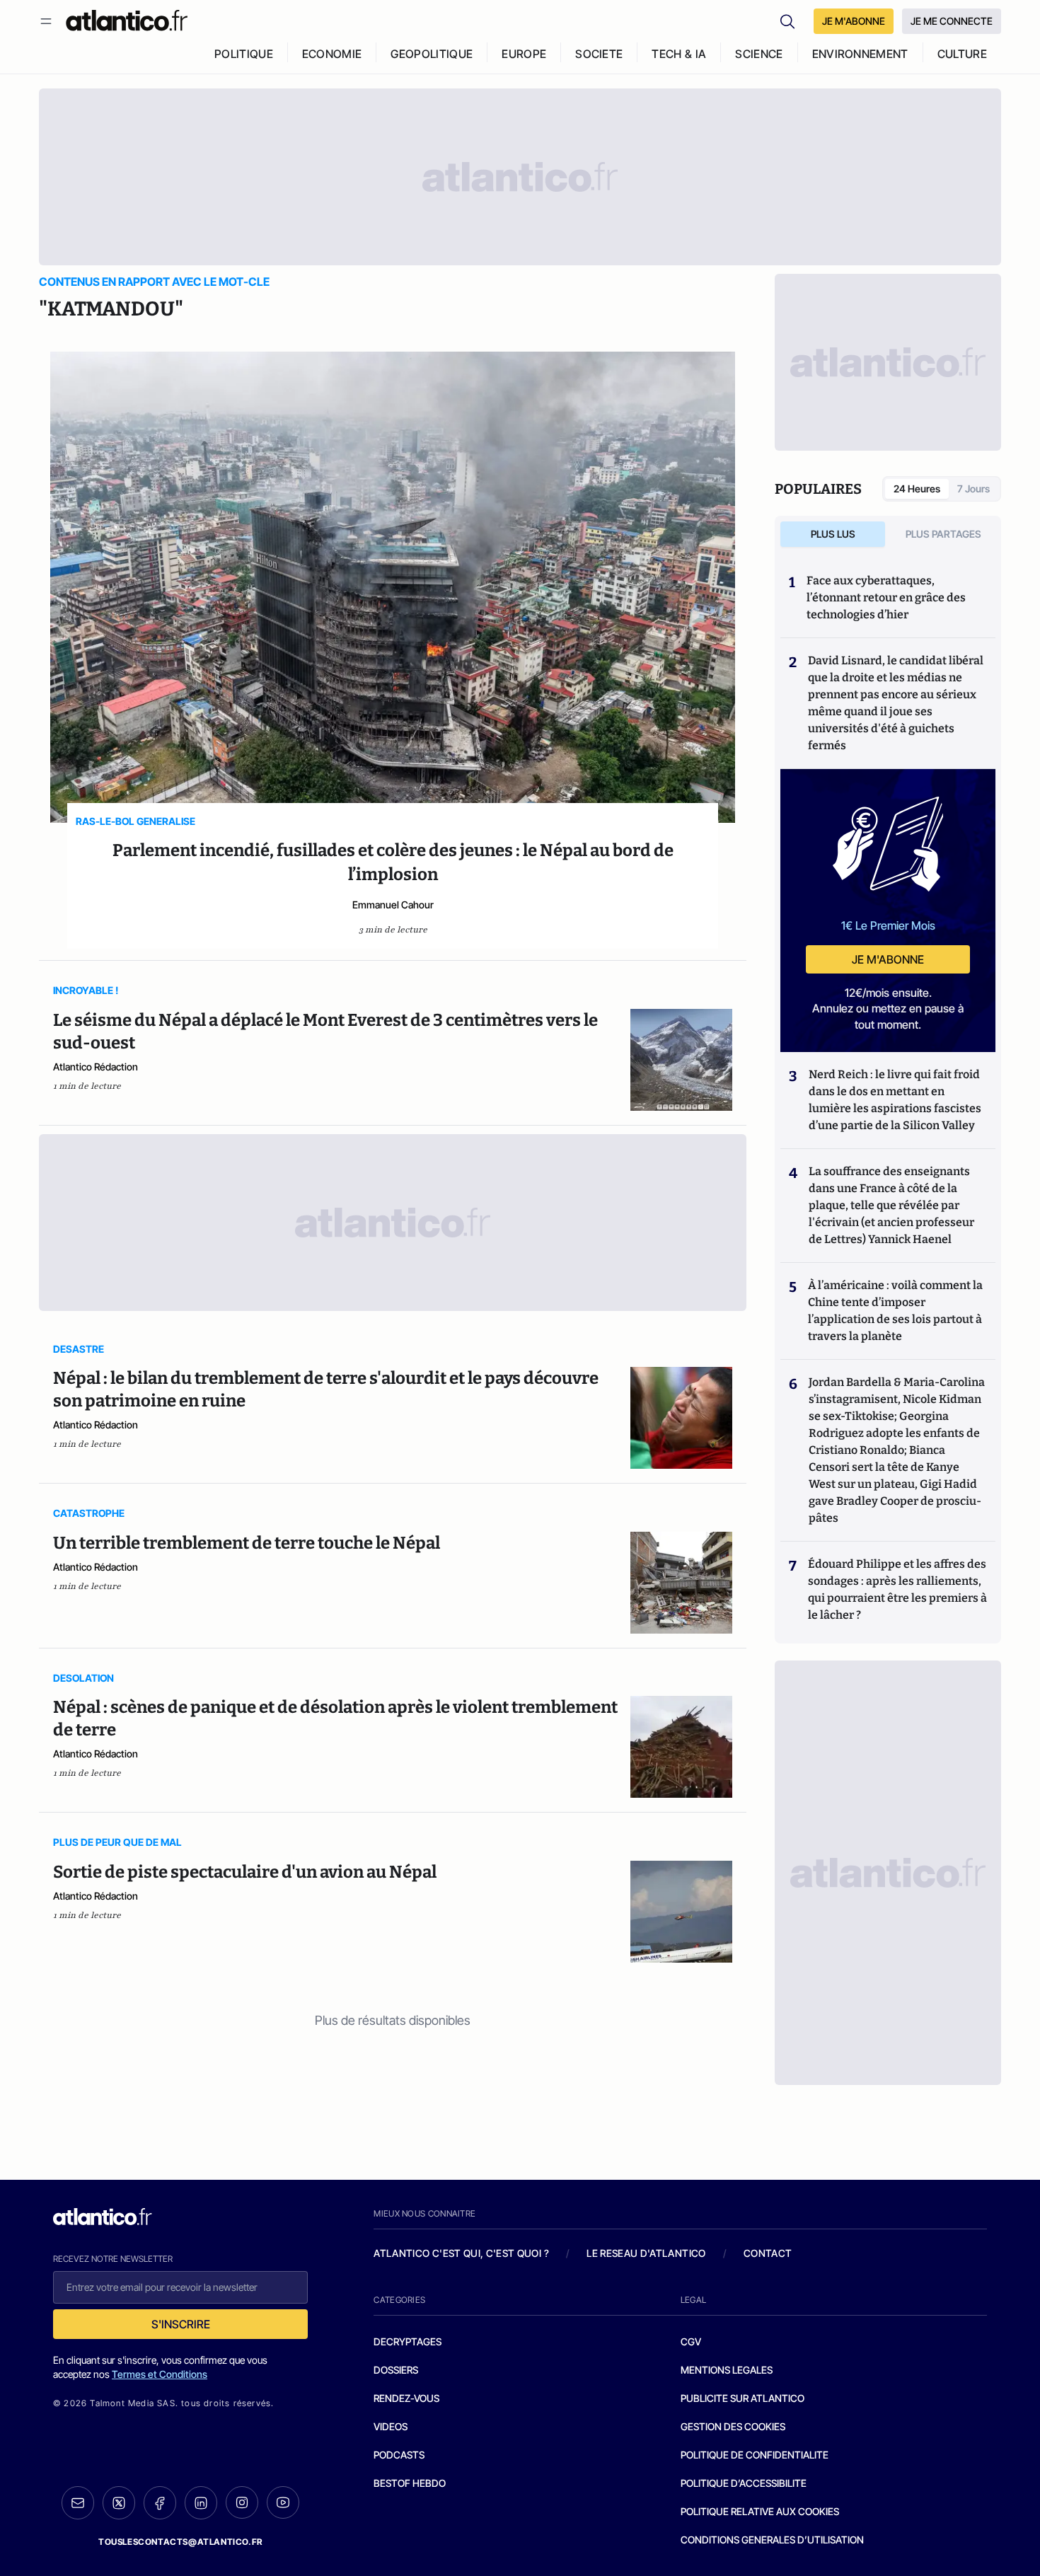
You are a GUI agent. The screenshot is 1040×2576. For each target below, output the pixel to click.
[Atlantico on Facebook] (160, 2503)
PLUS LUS (833, 534)
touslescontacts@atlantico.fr (180, 2542)
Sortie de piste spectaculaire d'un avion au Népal (245, 1872)
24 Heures (917, 489)
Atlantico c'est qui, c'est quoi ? (461, 2253)
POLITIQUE (244, 54)
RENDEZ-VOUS (406, 2398)
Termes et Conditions (160, 2374)
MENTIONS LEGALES (727, 2370)
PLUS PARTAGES (943, 534)
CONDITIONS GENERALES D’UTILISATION (772, 2540)
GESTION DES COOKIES (733, 2426)
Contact (768, 2253)
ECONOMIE (332, 54)
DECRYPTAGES (408, 2341)
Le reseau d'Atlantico (646, 2253)
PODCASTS (399, 2455)
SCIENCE (759, 54)
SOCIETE (599, 54)
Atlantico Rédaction (96, 1067)
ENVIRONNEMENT (860, 54)
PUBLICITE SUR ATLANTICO (743, 2398)
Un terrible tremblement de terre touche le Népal (247, 1543)
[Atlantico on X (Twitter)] (119, 2503)
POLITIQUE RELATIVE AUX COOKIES (760, 2511)
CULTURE (962, 54)
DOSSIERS (396, 2370)
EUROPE (524, 54)
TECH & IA (679, 54)
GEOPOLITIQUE (432, 54)
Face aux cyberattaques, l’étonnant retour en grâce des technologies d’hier (886, 597)
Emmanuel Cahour (393, 905)
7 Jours (973, 489)
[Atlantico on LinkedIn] (201, 2503)
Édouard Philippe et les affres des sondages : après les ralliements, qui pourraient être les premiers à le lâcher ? (897, 1589)
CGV (691, 2341)
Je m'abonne (888, 959)
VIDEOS (391, 2426)
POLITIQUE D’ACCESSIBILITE (744, 2483)
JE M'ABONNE (854, 21)
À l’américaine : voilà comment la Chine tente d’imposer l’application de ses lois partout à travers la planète (895, 1311)
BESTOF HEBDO (410, 2483)
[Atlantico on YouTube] (283, 2502)
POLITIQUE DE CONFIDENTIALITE (755, 2455)
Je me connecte (952, 21)
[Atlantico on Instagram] (242, 2502)
